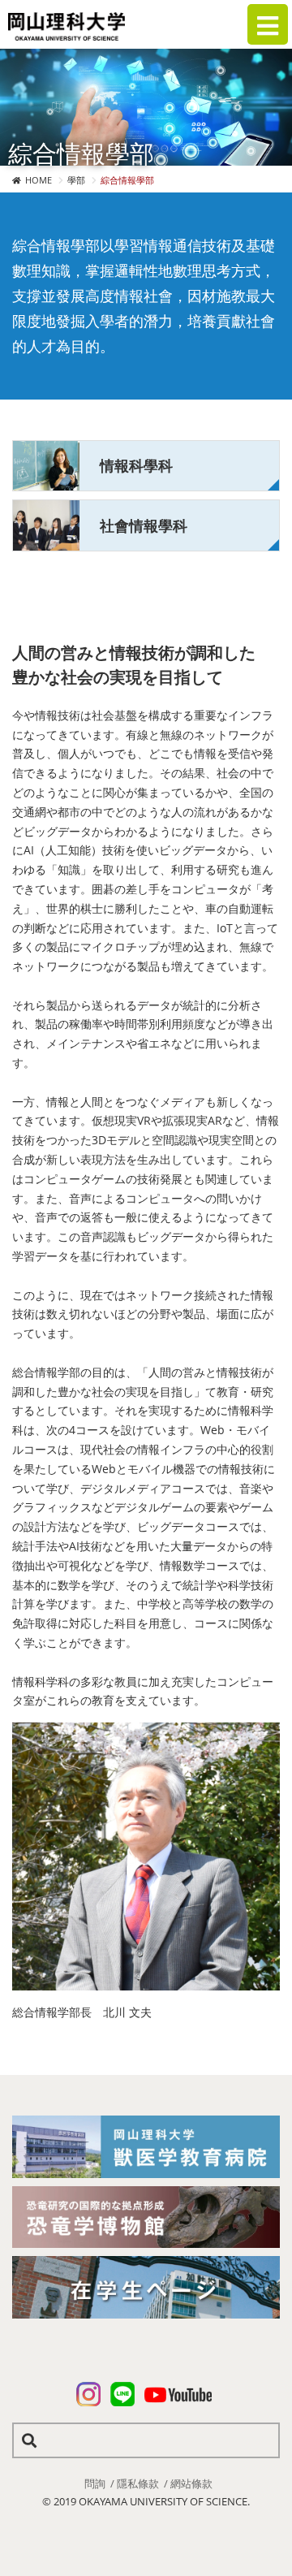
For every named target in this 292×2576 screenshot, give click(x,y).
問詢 (95, 2483)
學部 (76, 180)
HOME (39, 180)
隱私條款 (138, 2483)
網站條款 (191, 2483)
